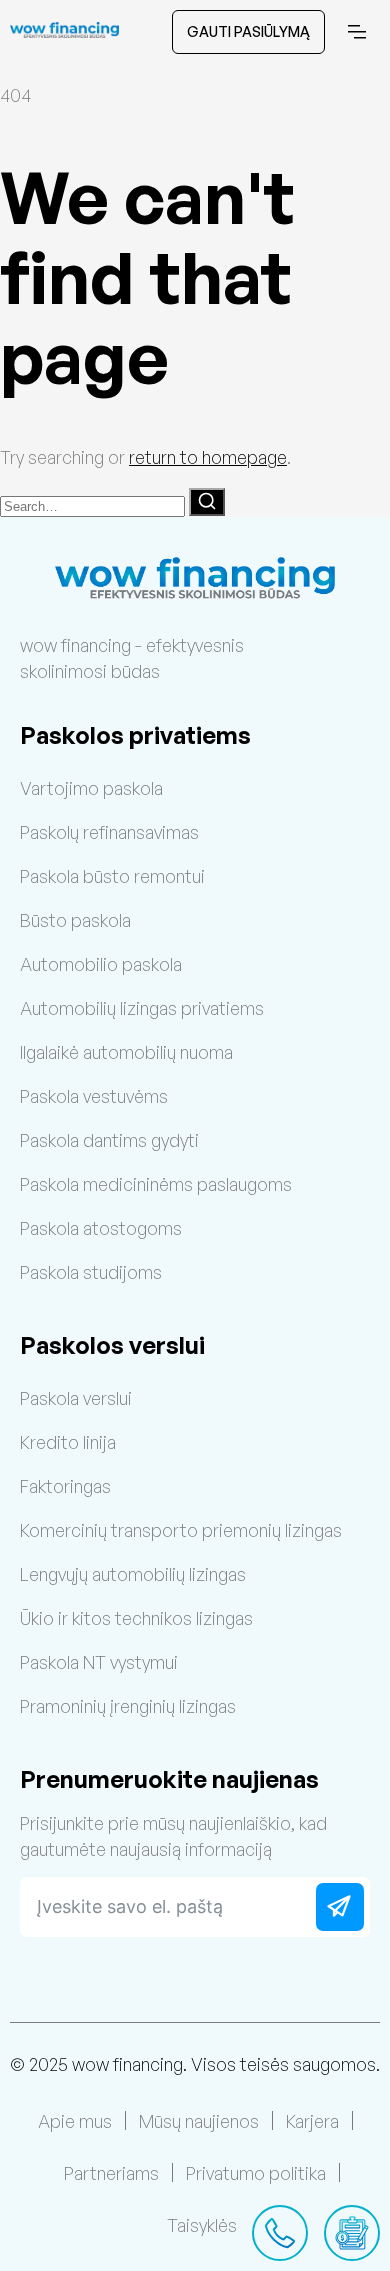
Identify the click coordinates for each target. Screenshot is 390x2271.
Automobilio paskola (101, 964)
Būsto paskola (75, 920)
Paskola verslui (76, 1398)
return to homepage (208, 457)
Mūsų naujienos (199, 2121)
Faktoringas (65, 1486)
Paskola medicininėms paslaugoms (156, 1184)
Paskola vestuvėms (94, 1096)
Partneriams (111, 2173)
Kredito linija (68, 1442)
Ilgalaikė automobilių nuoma (126, 1052)
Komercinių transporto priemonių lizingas (181, 1530)
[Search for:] (94, 504)
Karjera (312, 2121)
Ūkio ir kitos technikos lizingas (136, 1618)
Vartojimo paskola (91, 788)
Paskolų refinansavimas (109, 832)
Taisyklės (202, 2225)
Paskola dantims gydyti (109, 1140)
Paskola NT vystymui (99, 1662)
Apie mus (75, 2121)
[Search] (207, 502)
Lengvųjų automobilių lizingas (133, 1574)
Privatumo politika (256, 2173)
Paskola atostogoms (101, 1228)
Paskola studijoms (91, 1272)
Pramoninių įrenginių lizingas (128, 1706)
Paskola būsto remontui (112, 876)
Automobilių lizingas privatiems (142, 1008)
